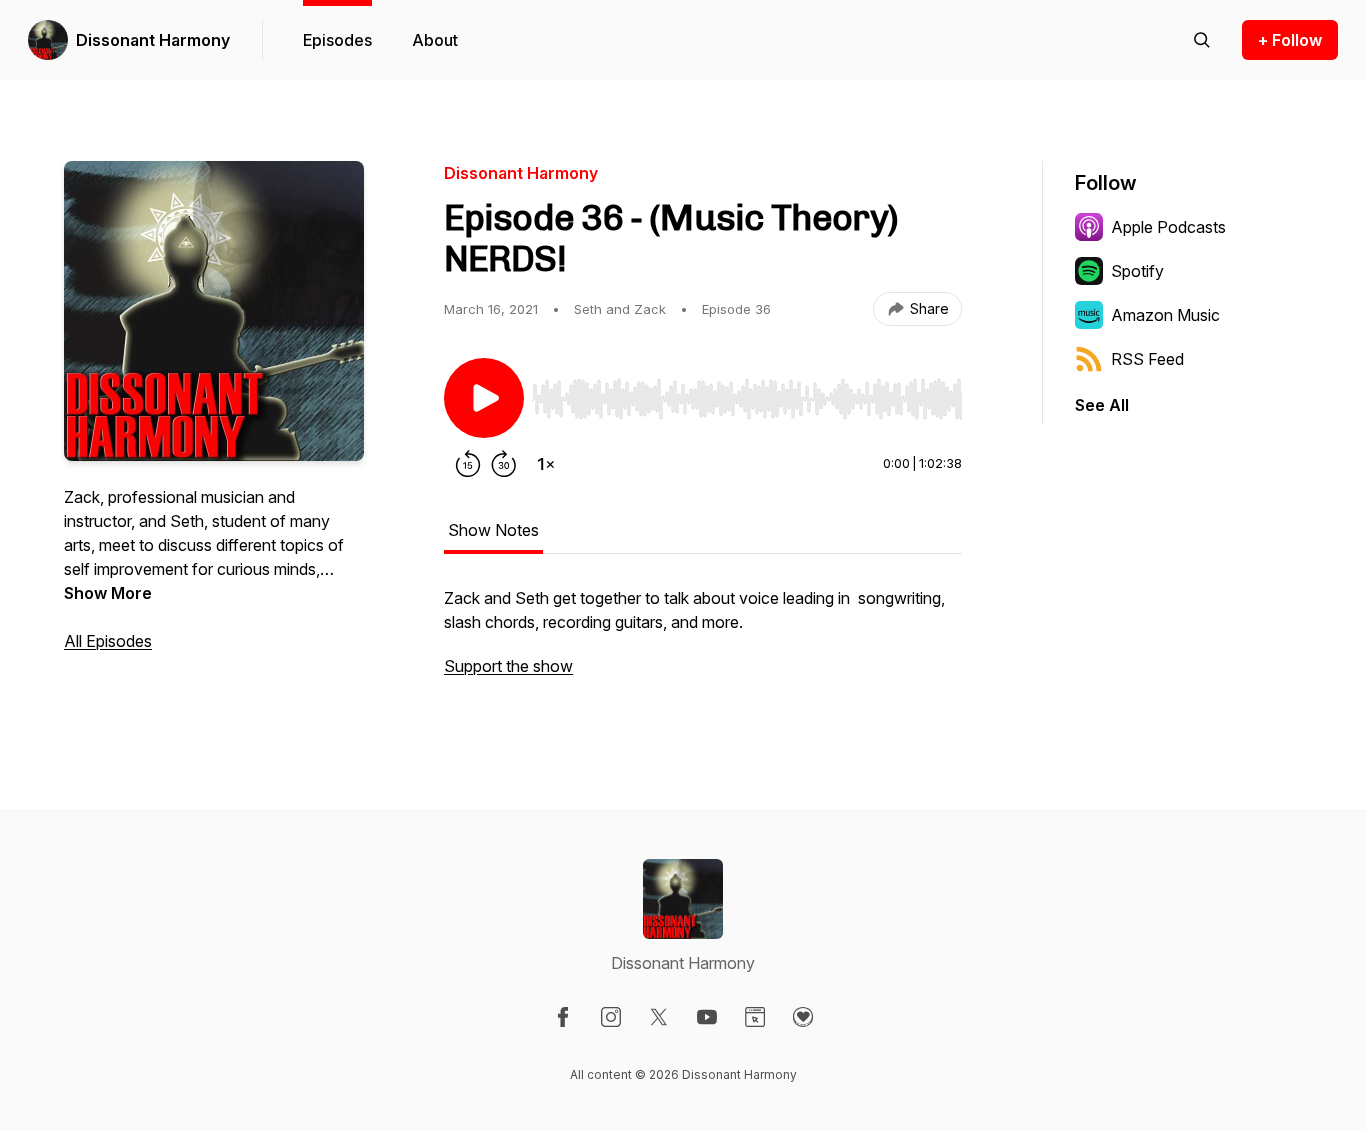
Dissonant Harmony (153, 40)
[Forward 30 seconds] (504, 464)
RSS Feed (1147, 359)
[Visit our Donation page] (803, 1017)
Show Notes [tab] (493, 530)
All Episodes (108, 641)
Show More (108, 593)
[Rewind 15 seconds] (468, 464)
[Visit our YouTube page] (707, 1017)
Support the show (508, 666)
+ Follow (1290, 40)
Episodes (337, 40)
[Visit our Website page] (755, 1017)
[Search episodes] (1202, 40)
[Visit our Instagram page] (611, 1017)
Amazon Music (1165, 315)
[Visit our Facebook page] (563, 1017)
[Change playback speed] (546, 464)
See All (1102, 405)
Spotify (1137, 271)
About (435, 40)
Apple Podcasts (1168, 227)
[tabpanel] (703, 642)
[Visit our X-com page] (659, 1017)
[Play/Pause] (484, 398)
